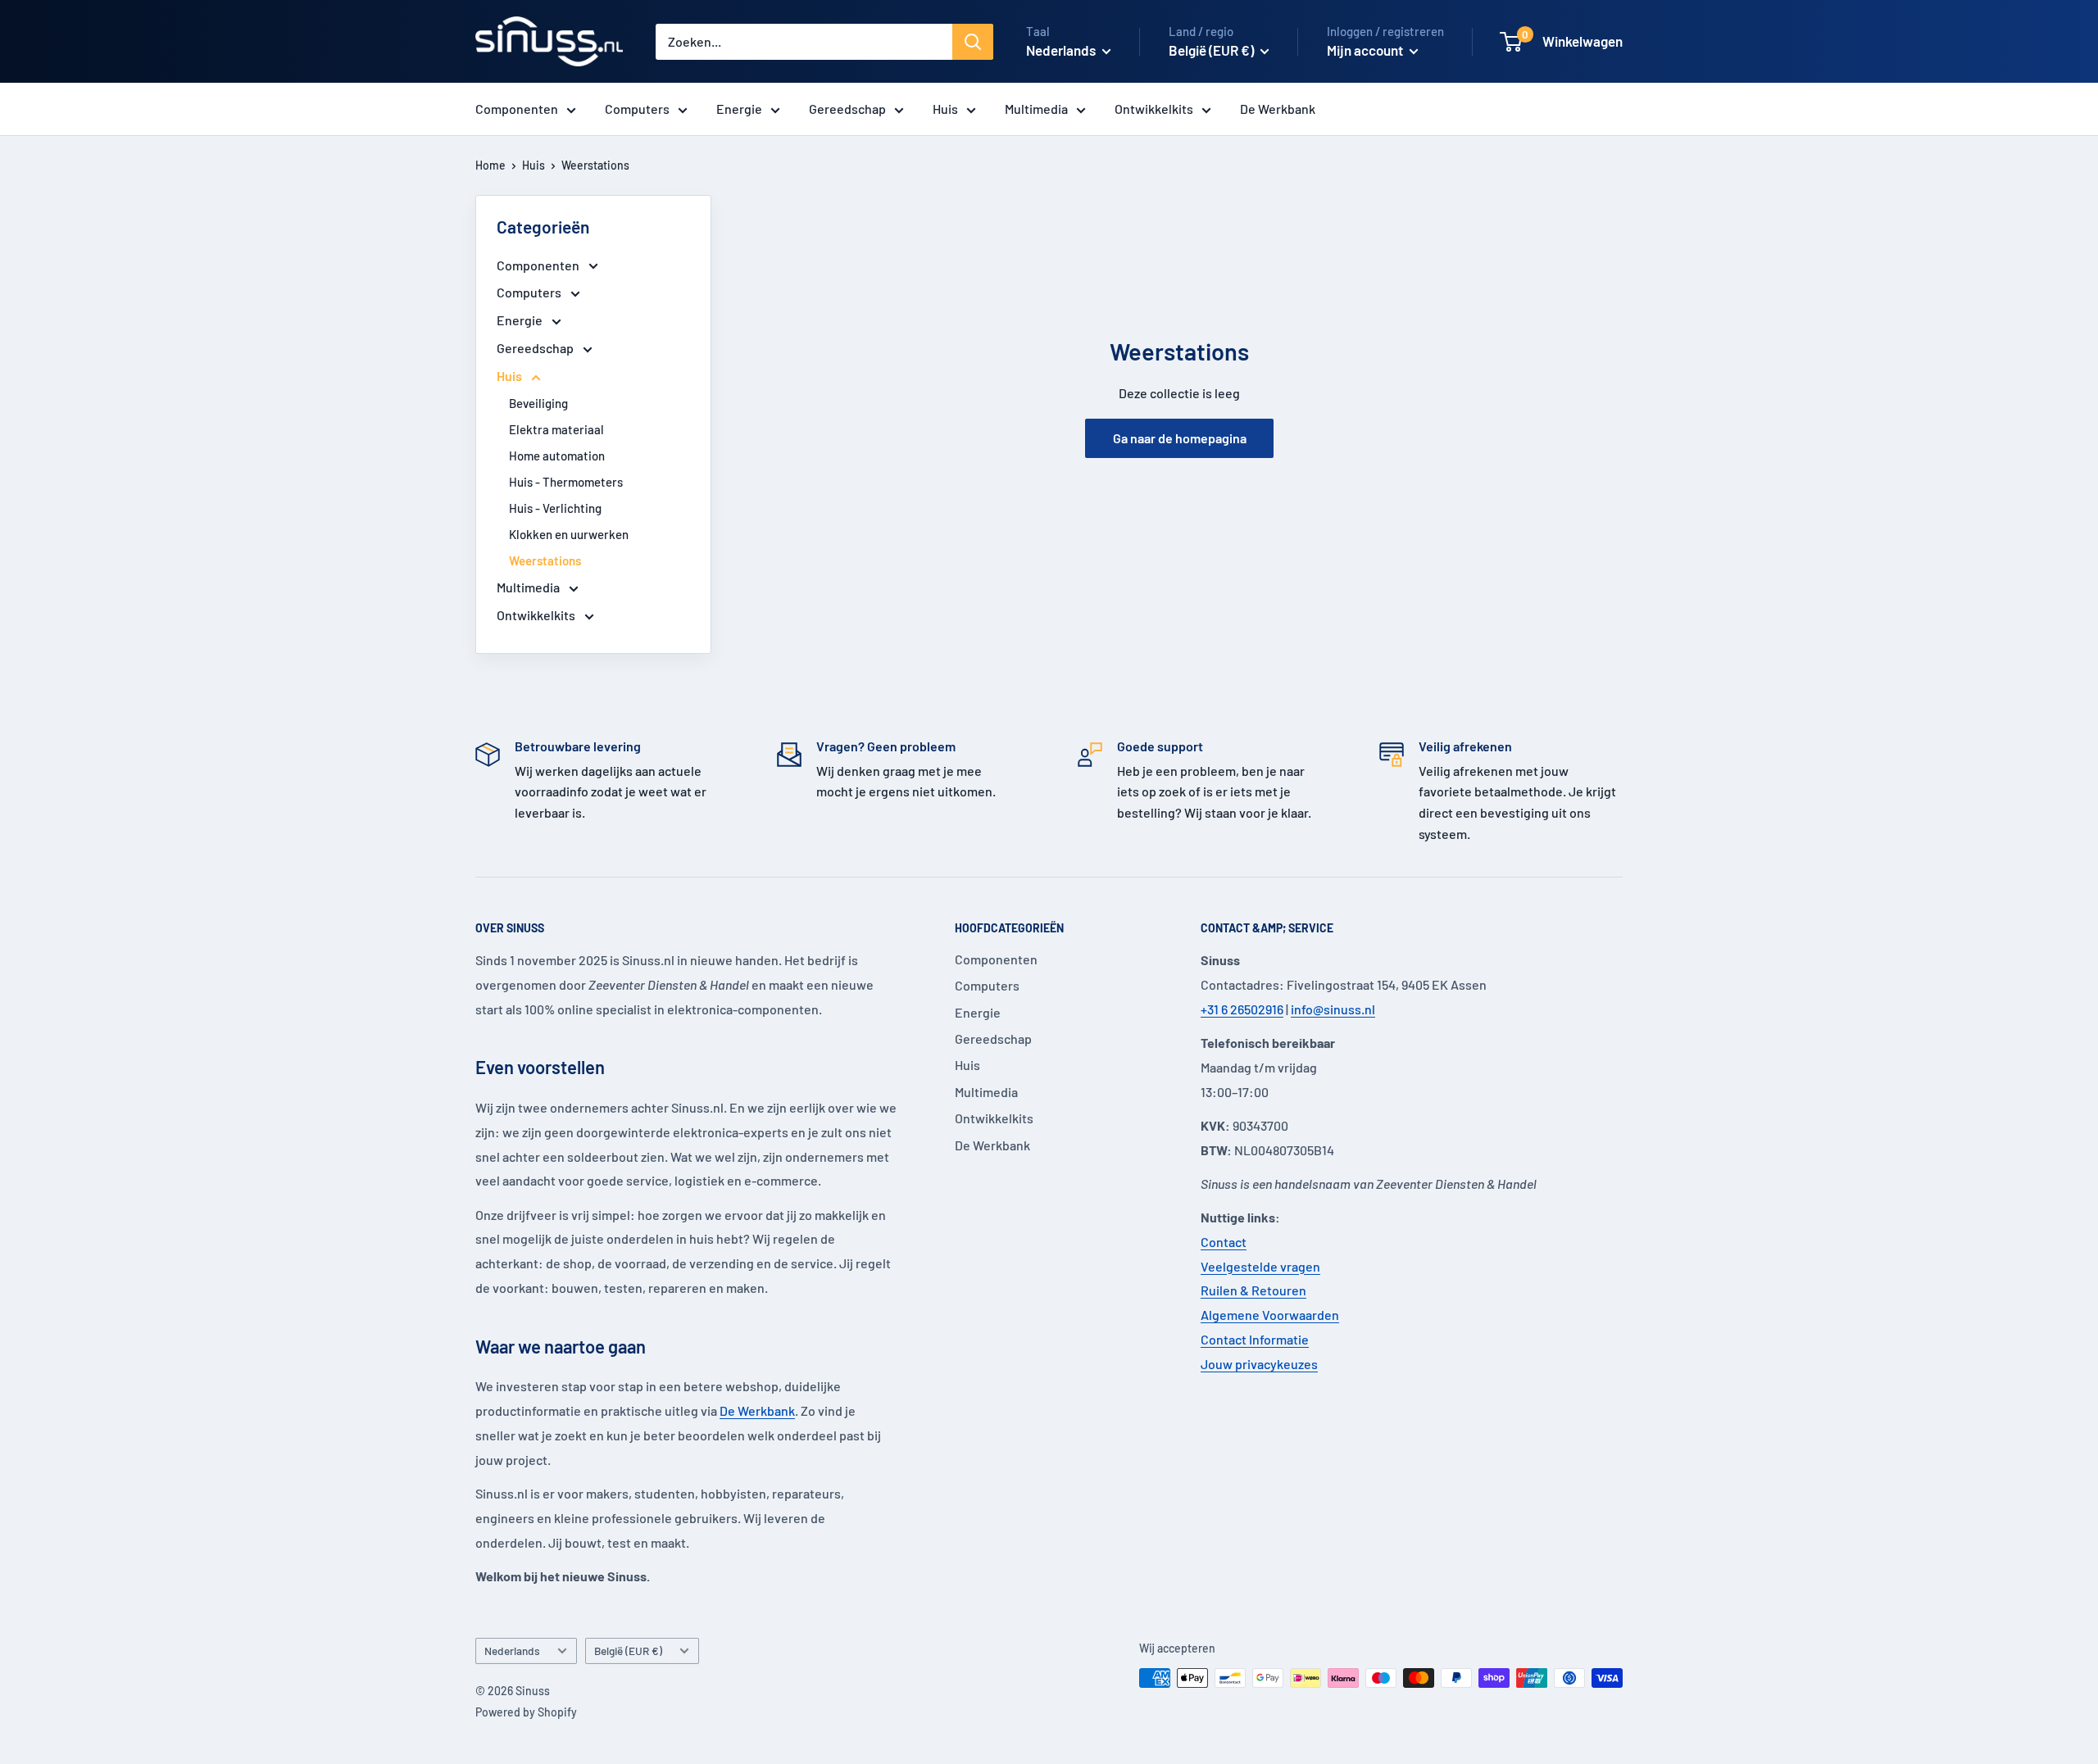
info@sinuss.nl (1333, 1009)
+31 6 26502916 (1242, 1009)
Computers (637, 109)
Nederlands (512, 1651)
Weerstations (595, 165)
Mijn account (1366, 50)
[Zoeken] (973, 42)
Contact (1224, 1242)
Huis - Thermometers (566, 482)
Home (490, 165)
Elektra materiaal (556, 429)
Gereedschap (847, 109)
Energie (739, 109)
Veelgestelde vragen (1260, 1266)
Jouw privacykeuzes (1259, 1364)
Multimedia (1036, 109)
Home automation (557, 456)
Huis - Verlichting (555, 508)
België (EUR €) (628, 1651)
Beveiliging (538, 403)
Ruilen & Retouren (1253, 1290)
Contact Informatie (1255, 1339)
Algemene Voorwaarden (1270, 1315)
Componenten (517, 109)
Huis (945, 109)
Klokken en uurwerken (569, 534)
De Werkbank (1278, 109)
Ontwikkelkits (1154, 109)
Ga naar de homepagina (1180, 438)
